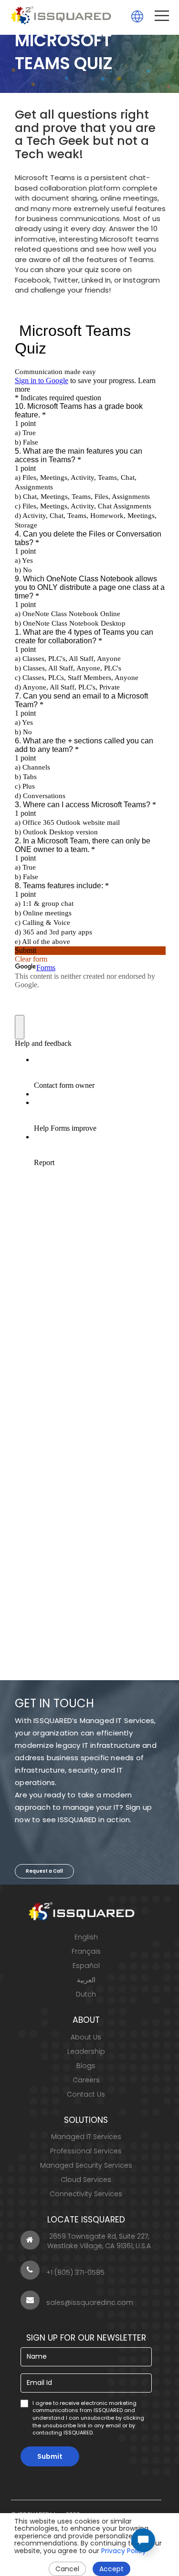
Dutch (86, 1994)
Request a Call (44, 1871)
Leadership (86, 2051)
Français (86, 1951)
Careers (86, 2080)
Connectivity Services (86, 2194)
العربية (86, 1980)
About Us (86, 2037)
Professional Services (86, 2151)
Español (86, 1966)
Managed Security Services (86, 2165)
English (86, 1937)
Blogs (86, 2066)
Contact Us (86, 2094)
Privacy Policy (124, 2551)
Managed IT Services (86, 2137)
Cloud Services (86, 2180)
